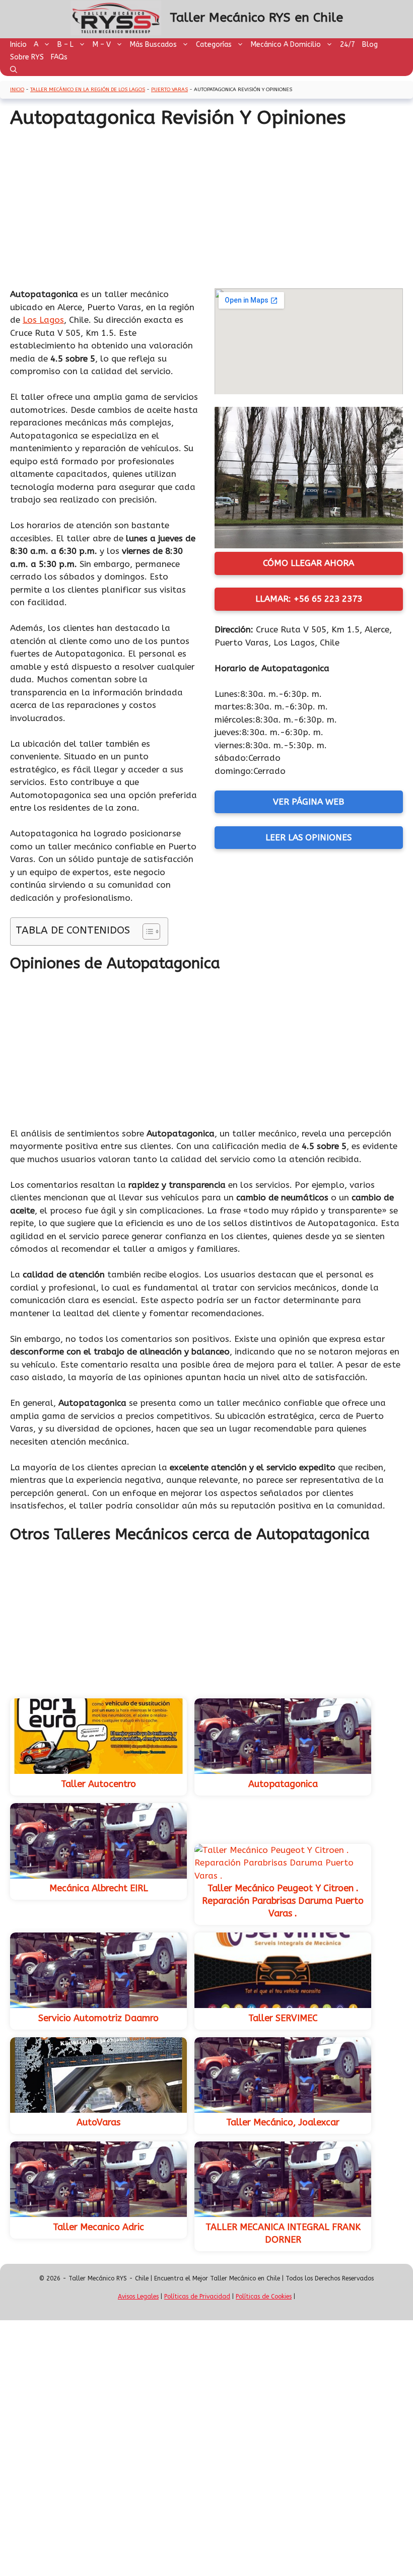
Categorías (214, 45)
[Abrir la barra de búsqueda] (14, 70)
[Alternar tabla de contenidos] (146, 932)
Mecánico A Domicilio (286, 45)
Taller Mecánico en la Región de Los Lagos (88, 90)
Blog (370, 45)
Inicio (18, 45)
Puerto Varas (169, 90)
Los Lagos (43, 320)
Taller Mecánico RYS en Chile (256, 18)
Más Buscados (153, 45)
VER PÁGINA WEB (308, 802)
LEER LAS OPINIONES (308, 837)
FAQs (59, 57)
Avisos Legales (138, 2297)
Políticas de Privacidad (197, 2297)
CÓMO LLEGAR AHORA (308, 563)
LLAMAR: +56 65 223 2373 (309, 599)
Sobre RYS (27, 57)
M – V (102, 45)
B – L (65, 45)
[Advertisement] (206, 205)
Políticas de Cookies (264, 2297)
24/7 (348, 45)
